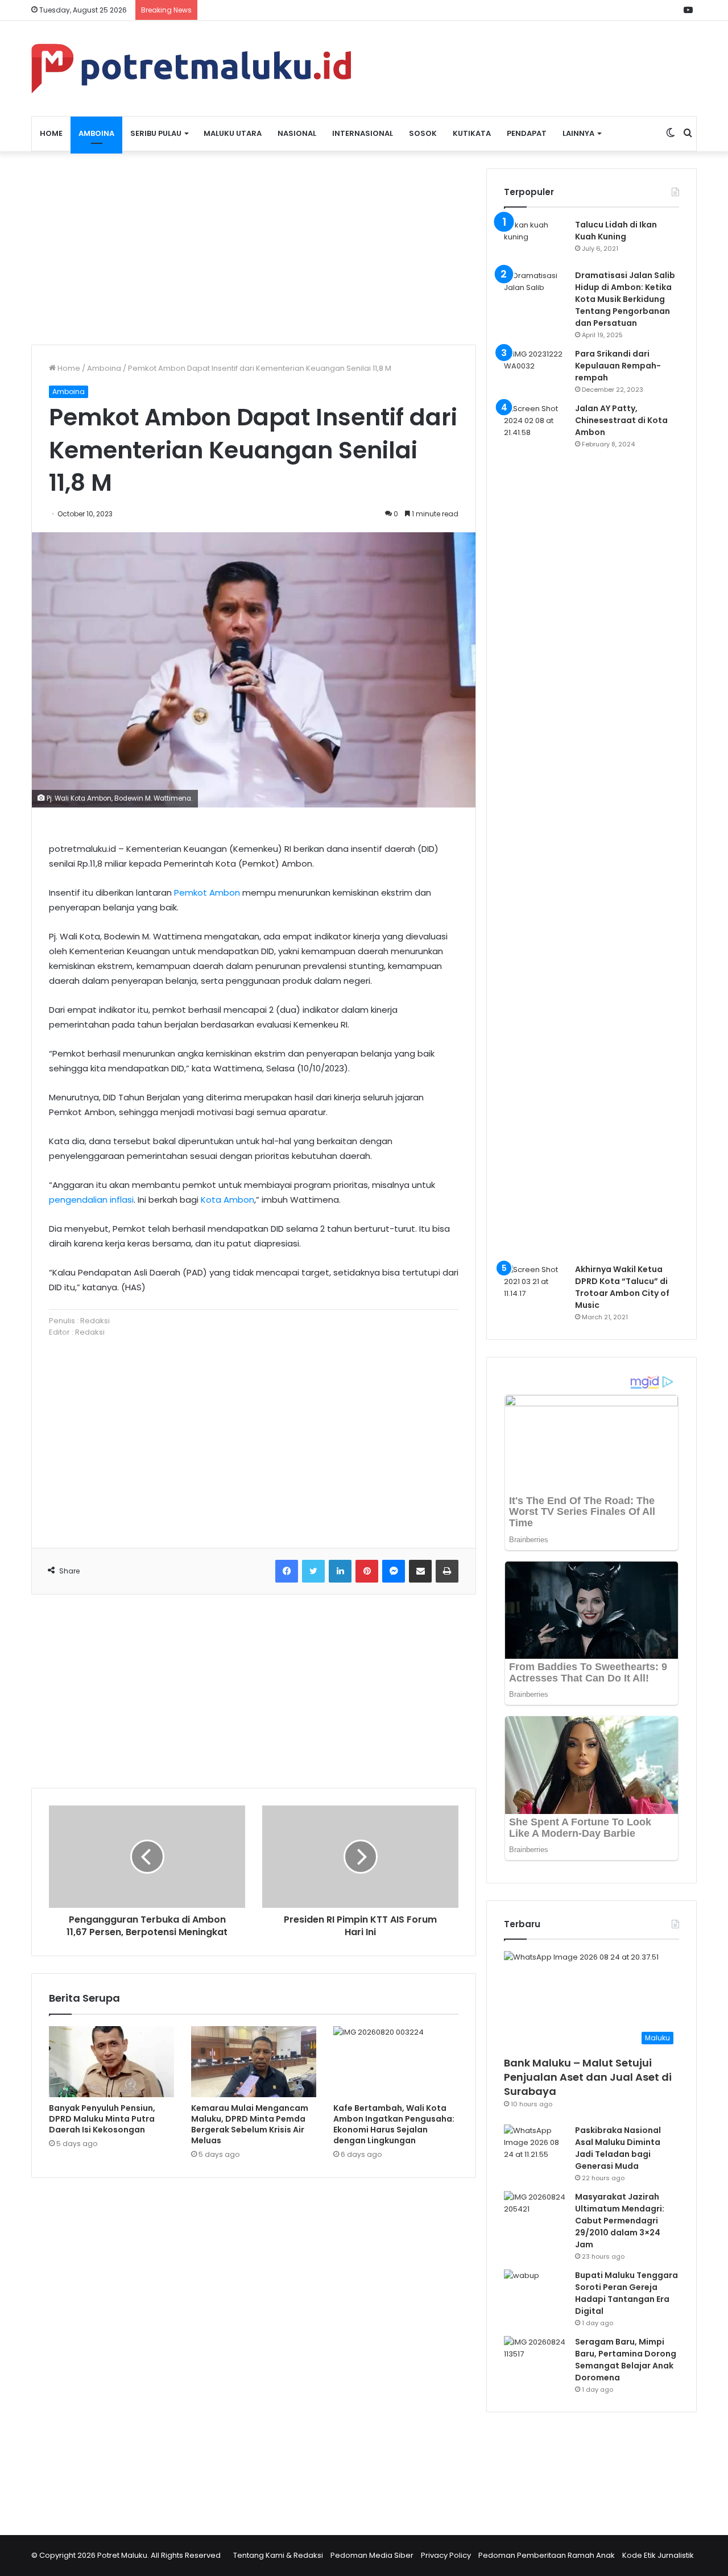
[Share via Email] (420, 1571)
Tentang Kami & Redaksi (278, 2555)
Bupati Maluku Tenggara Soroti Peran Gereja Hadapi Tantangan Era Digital (626, 2293)
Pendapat (527, 133)
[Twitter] (313, 1571)
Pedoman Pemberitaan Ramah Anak (547, 2555)
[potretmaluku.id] (191, 69)
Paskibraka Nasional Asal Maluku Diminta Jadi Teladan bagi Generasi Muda (618, 2148)
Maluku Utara (233, 133)
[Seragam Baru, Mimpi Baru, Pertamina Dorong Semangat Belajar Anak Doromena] (535, 2357)
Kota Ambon (227, 1200)
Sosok (423, 133)
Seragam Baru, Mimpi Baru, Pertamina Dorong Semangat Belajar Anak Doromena (626, 2360)
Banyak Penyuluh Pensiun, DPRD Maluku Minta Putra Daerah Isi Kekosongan (102, 2119)
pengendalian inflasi (91, 1200)
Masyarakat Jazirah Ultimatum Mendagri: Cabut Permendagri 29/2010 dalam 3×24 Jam (620, 2221)
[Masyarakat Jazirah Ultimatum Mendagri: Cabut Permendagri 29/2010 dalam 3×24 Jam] (535, 2212)
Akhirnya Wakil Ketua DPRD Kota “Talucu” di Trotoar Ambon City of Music (622, 1287)
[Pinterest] (367, 1571)
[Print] (447, 1571)
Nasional (297, 133)
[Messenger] (394, 1571)
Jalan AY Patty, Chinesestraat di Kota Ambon (621, 420)
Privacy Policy (446, 2555)
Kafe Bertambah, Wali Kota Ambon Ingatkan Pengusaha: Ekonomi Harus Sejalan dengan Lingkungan (394, 2124)
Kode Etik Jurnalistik (658, 2555)
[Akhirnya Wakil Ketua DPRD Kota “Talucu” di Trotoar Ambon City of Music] (535, 1285)
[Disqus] (254, 2349)
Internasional (363, 133)
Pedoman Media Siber (372, 2555)
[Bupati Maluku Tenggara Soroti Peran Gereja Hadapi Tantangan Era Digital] (535, 2291)
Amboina (96, 133)
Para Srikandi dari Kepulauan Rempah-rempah (618, 366)
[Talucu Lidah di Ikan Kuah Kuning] (535, 240)
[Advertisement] (254, 248)
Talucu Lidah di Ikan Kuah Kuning (616, 231)
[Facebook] (287, 1571)
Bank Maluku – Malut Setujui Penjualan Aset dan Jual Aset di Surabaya (588, 2077)
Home (51, 133)
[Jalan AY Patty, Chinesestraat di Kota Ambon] (535, 829)
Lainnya (578, 133)
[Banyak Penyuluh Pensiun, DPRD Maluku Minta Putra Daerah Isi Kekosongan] (111, 2061)
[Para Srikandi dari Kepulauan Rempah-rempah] (535, 369)
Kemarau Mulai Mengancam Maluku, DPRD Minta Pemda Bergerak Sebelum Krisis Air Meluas (250, 2124)
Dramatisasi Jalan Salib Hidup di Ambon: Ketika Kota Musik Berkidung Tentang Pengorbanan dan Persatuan (625, 299)
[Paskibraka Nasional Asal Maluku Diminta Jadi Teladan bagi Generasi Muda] (535, 2146)
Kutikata (472, 133)
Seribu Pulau (156, 133)
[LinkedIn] (340, 1571)
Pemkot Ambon (207, 893)
